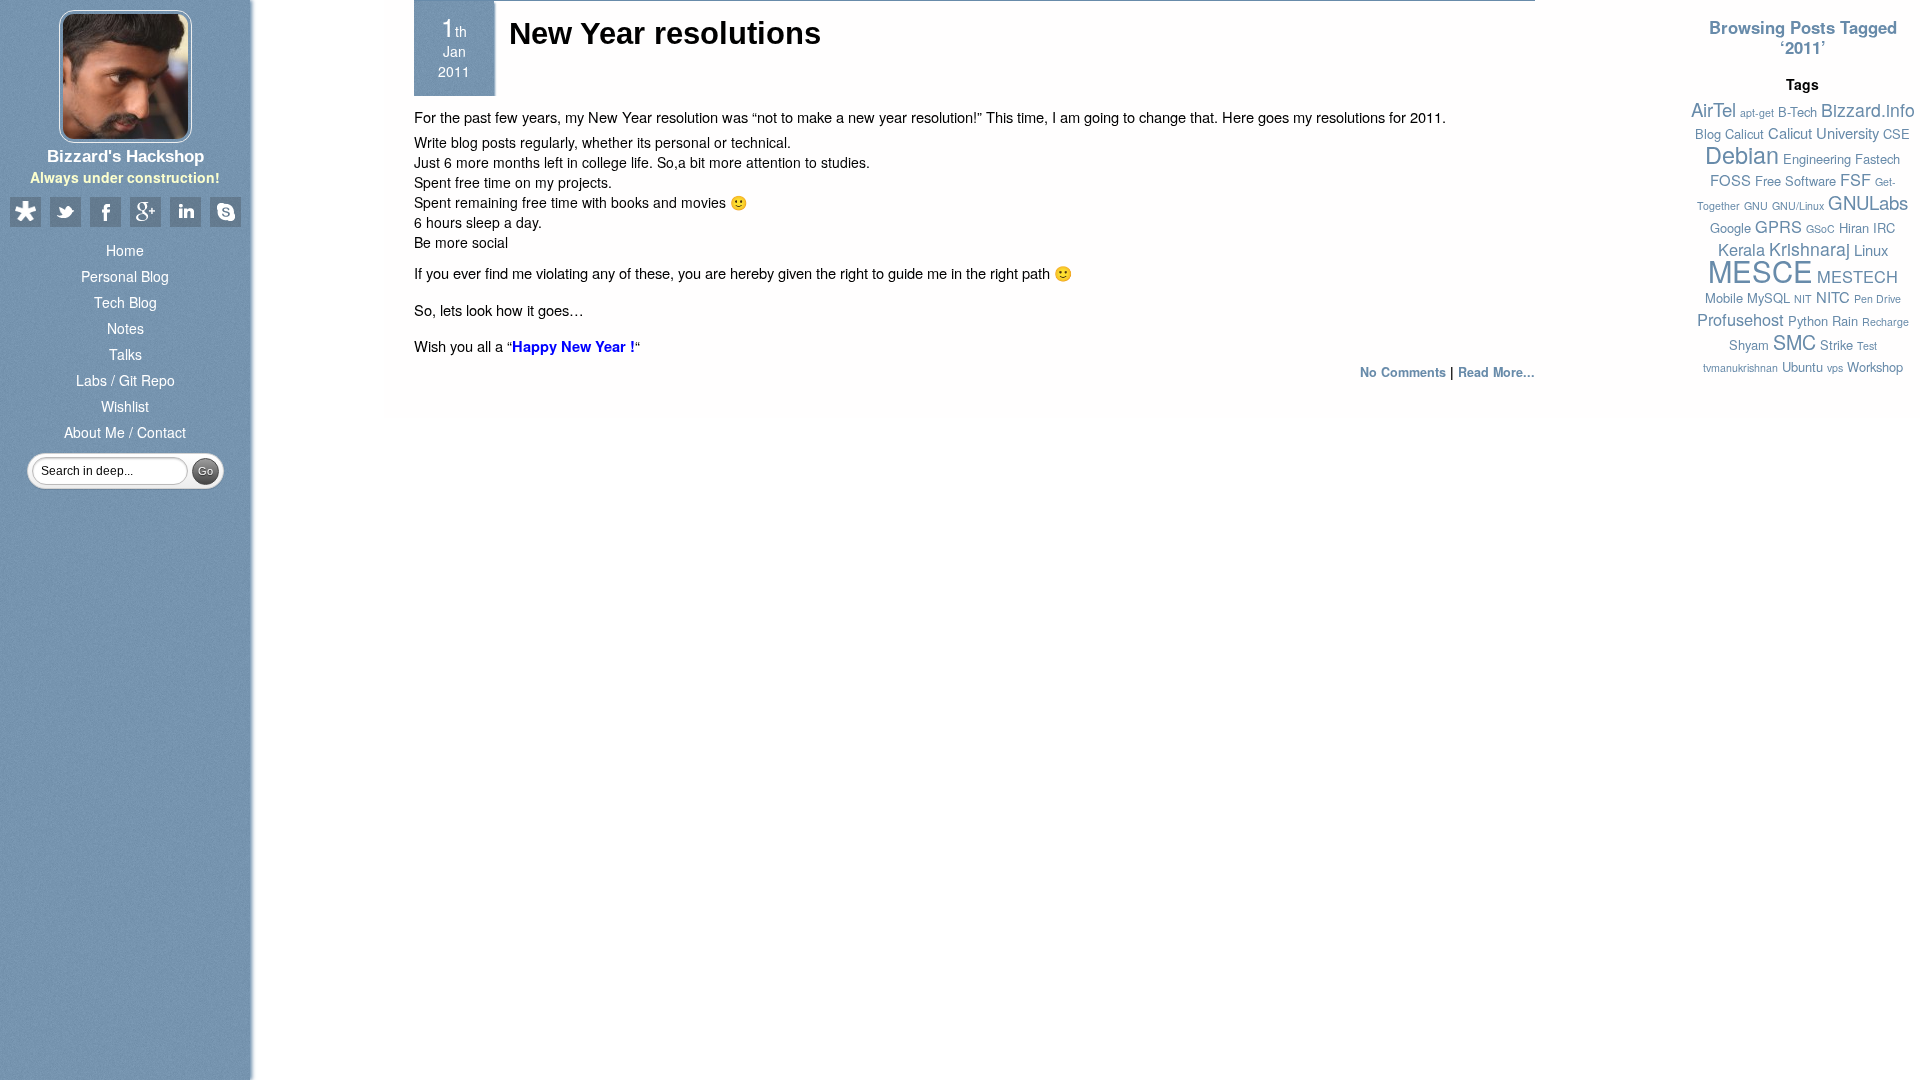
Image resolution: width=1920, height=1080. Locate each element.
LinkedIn (185, 213)
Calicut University (1823, 132)
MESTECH (1857, 276)
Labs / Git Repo (125, 380)
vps (1835, 367)
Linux (1871, 249)
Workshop (1875, 366)
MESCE (1760, 270)
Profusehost (1740, 319)
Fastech (1877, 158)
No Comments (1403, 372)
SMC (1794, 341)
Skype (225, 213)
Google (1730, 227)
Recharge (1885, 321)
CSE (1896, 133)
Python (1808, 320)
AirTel (1713, 109)
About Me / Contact (125, 432)
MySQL (1768, 297)
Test (1867, 345)
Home (125, 250)
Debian (1742, 154)
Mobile (1724, 297)
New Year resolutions (665, 33)
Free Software (1795, 180)
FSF (1855, 179)
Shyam (1749, 344)
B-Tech (1797, 111)
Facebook (105, 213)
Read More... (1496, 372)
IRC (1884, 227)
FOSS (1730, 179)
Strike (1836, 344)
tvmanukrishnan (1740, 367)
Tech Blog (125, 302)
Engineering (1817, 158)
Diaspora (25, 213)
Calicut (1744, 133)
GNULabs (1868, 202)
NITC (1833, 296)
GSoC (1820, 228)
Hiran (1854, 227)
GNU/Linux (1798, 205)
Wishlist (125, 406)
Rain (1845, 320)
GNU (1756, 205)
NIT (1803, 298)
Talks (125, 354)
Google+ (145, 213)
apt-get (1757, 112)
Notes (125, 328)
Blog (1708, 133)
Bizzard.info (1868, 109)
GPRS (1778, 226)
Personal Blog (125, 276)
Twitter (65, 213)
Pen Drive (1877, 298)
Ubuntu (1802, 366)
